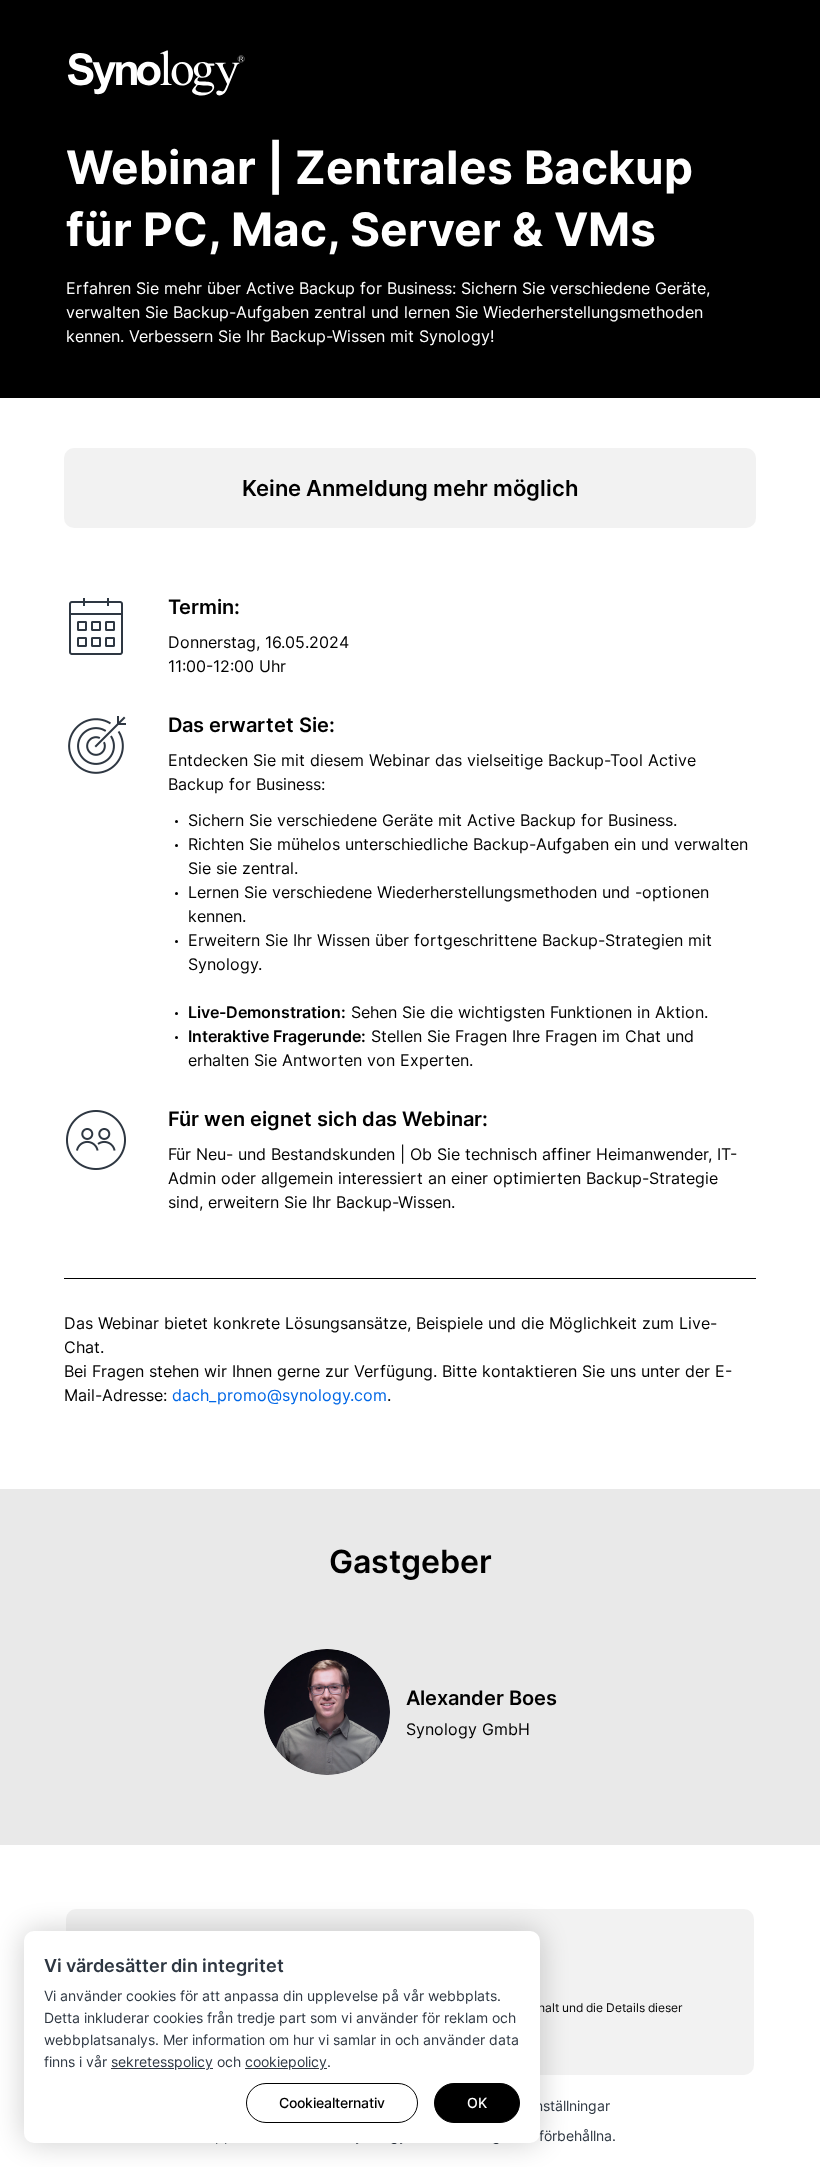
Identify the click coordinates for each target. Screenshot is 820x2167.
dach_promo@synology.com (279, 1395)
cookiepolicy (286, 2061)
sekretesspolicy (162, 2061)
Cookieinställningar (548, 2105)
